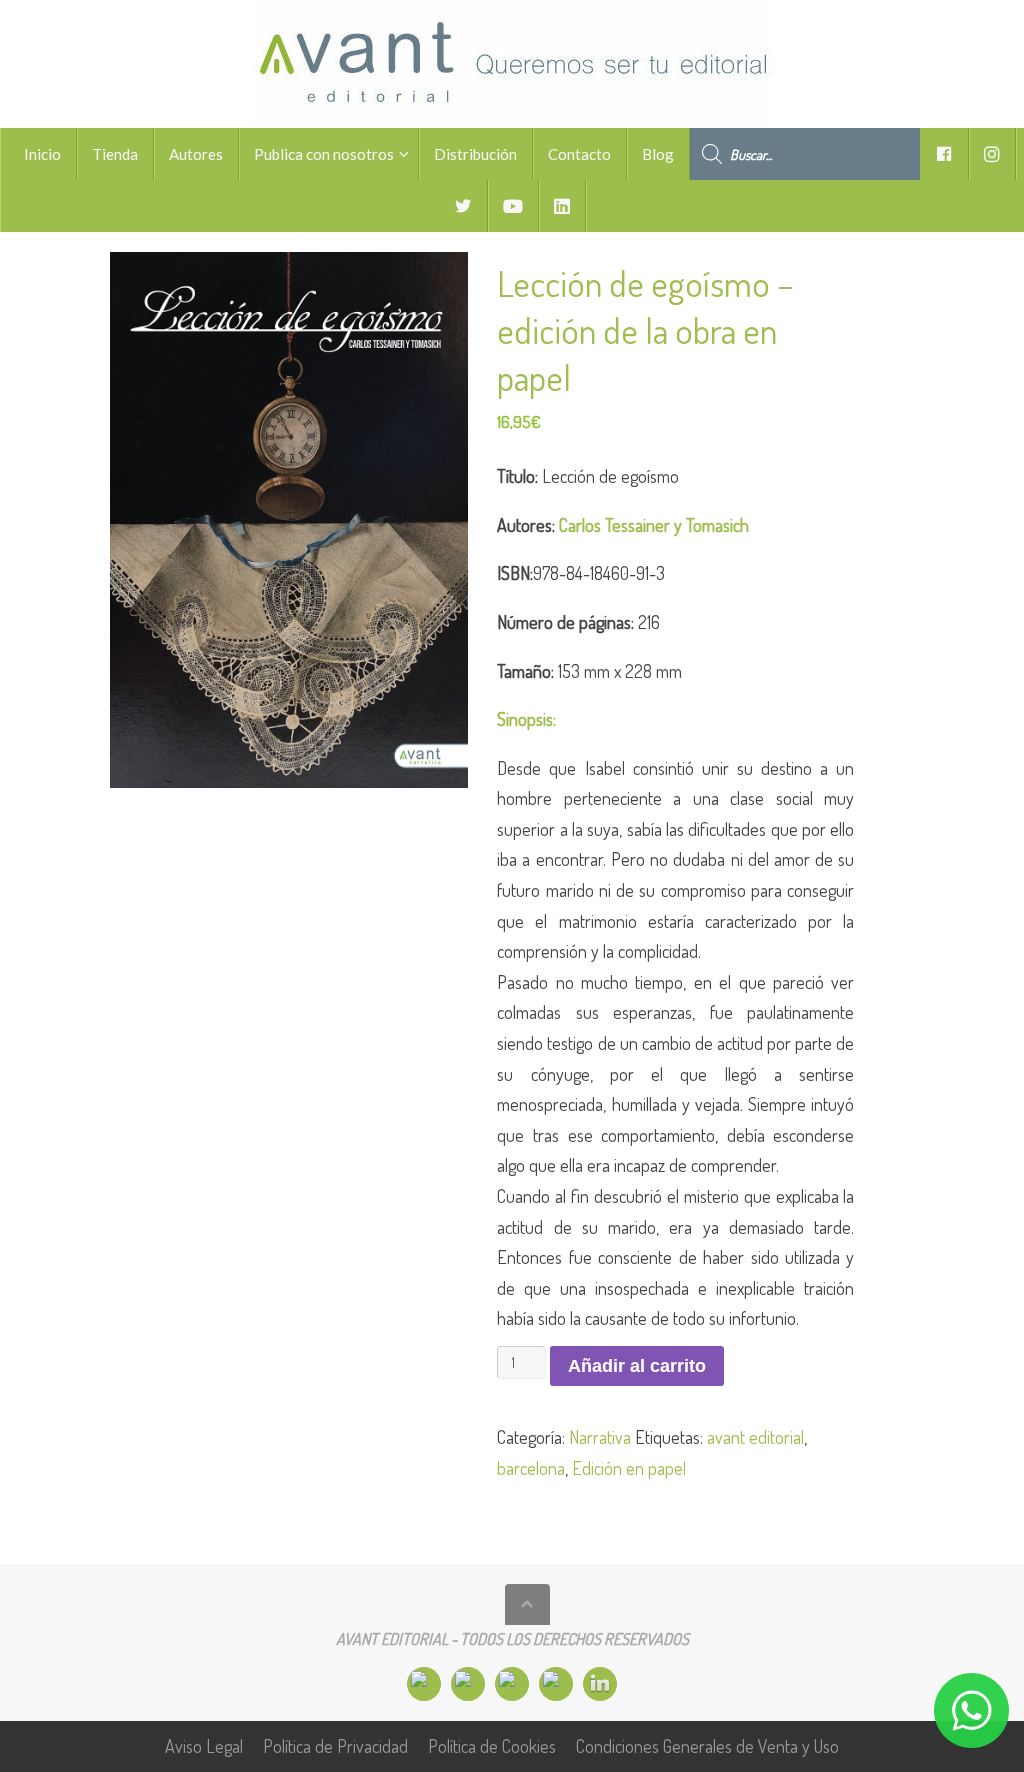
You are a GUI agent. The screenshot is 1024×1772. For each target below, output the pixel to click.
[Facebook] (424, 1684)
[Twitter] (512, 1684)
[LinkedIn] (600, 1684)
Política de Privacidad (335, 1746)
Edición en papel (629, 1468)
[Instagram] (468, 1684)
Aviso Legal (204, 1746)
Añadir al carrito (637, 1366)
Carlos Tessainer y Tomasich (654, 525)
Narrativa (600, 1437)
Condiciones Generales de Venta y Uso (707, 1746)
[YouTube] (556, 1684)
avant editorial (755, 1437)
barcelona (531, 1468)
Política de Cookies (492, 1746)
